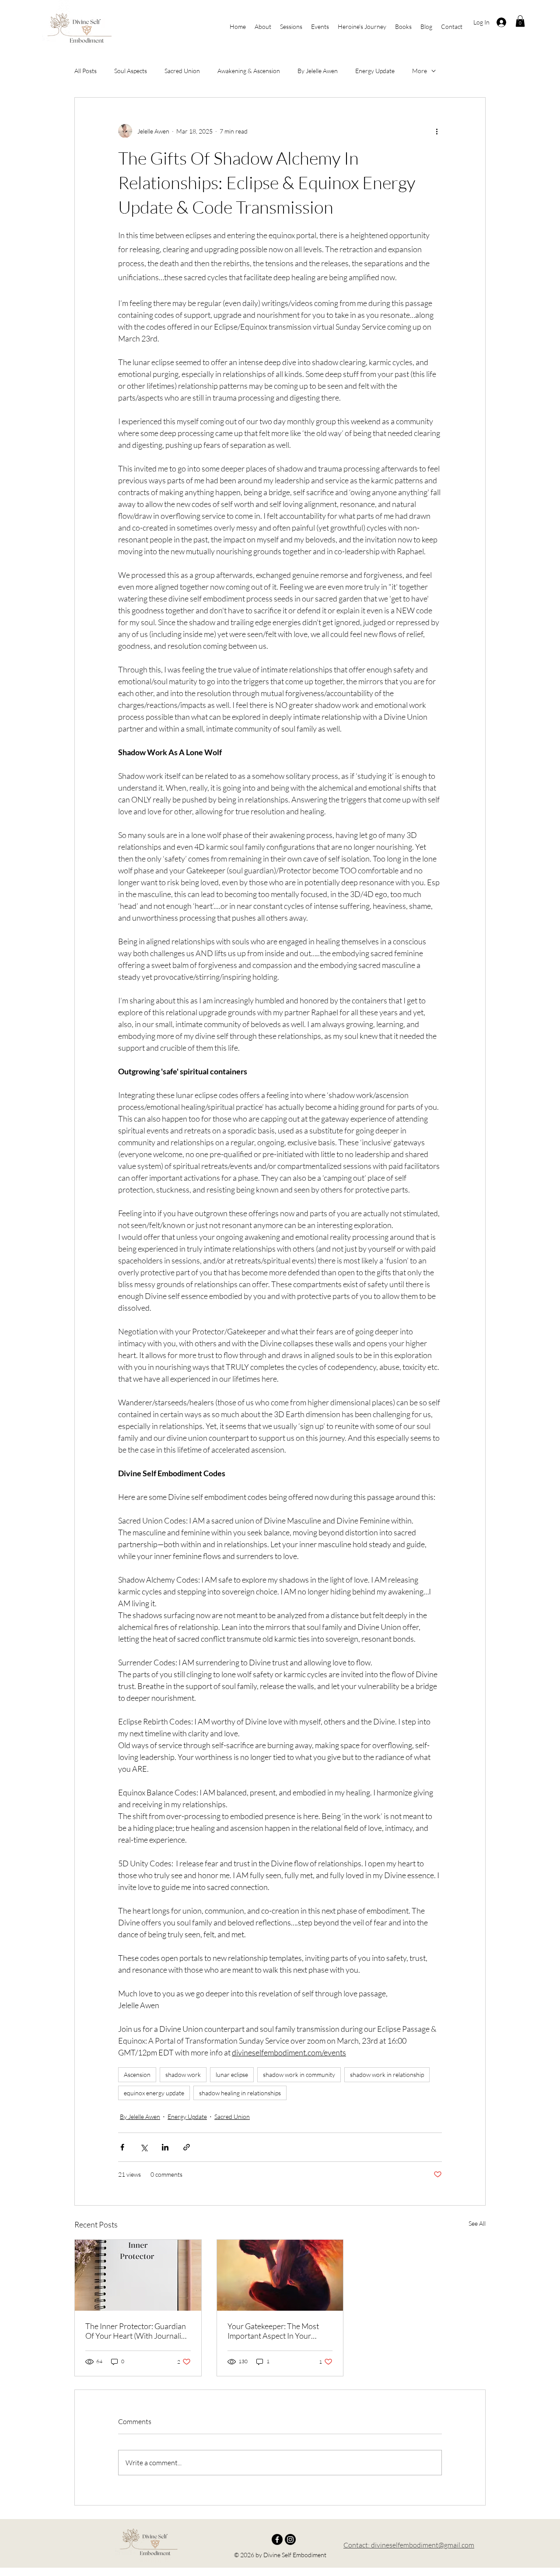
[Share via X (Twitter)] (144, 2147)
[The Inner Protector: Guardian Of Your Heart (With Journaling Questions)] (138, 2275)
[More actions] (437, 131)
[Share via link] (187, 2147)
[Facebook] (277, 2539)
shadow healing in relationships (240, 2093)
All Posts (86, 71)
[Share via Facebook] (122, 2147)
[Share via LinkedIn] (165, 2147)
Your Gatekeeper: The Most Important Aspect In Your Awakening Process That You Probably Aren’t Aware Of (276, 2331)
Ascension (137, 2075)
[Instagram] (290, 2539)
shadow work (183, 2075)
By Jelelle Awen (318, 71)
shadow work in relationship (387, 2075)
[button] (520, 21)
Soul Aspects (131, 71)
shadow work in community (299, 2075)
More (420, 71)
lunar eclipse (232, 2075)
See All (477, 2223)
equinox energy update (154, 2093)
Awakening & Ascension (249, 71)
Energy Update (375, 71)
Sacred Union (182, 71)
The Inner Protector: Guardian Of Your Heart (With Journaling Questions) (137, 2331)
